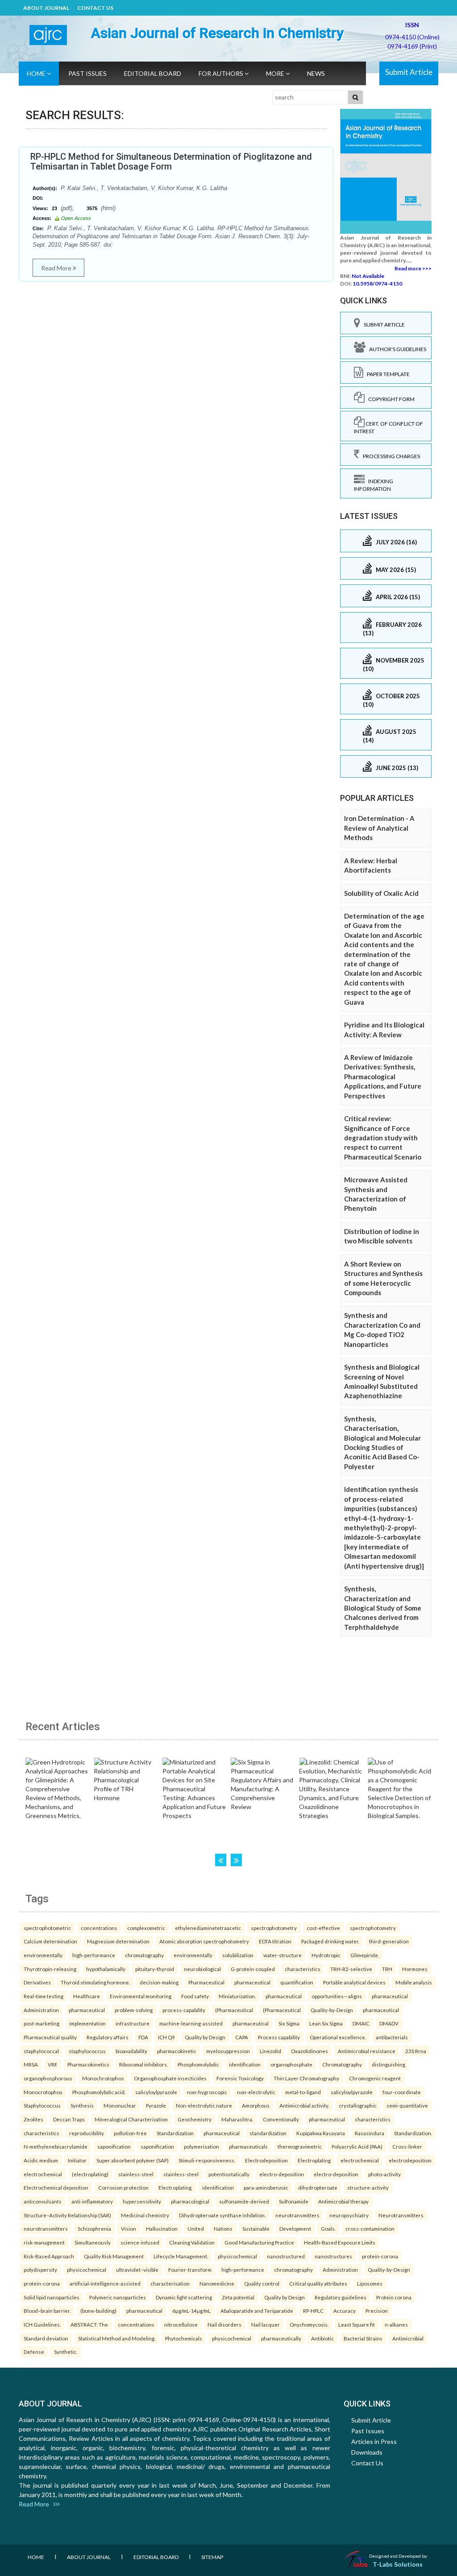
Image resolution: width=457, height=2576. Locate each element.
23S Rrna (416, 2051)
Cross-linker (407, 2146)
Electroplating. (175, 2187)
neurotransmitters (297, 2215)
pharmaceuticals (248, 2146)
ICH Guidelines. (42, 2324)
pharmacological (190, 2201)
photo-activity (384, 2174)
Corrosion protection (123, 2187)
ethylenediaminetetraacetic (208, 1928)
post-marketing (42, 2023)
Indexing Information (374, 485)
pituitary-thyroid (155, 1969)
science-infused (140, 2242)
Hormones (415, 1969)
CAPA (242, 2037)
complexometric (146, 1928)
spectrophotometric (47, 1928)
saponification (114, 2146)
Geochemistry (195, 2119)
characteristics (303, 1969)
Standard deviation (46, 2338)
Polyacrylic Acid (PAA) (357, 2146)
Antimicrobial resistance (367, 2051)
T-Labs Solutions (398, 2564)
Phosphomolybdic (198, 2064)
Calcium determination (50, 1941)
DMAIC (361, 2023)
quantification (297, 1982)
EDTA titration (275, 1941)
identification (245, 2064)
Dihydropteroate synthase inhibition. (222, 2215)
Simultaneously (93, 2242)
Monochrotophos (103, 2078)
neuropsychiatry (349, 2215)
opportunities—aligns (337, 1996)
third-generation (389, 1941)
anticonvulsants (43, 2201)
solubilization (238, 1955)
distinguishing (388, 2064)
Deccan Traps (69, 2119)
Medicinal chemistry (145, 2215)
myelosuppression (228, 2051)
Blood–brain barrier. (47, 2311)
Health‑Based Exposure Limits (340, 2242)
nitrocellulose (181, 2324)
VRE (53, 2064)
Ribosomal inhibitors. (143, 2064)
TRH (387, 1969)
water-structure (283, 1955)
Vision (129, 2228)
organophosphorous (48, 2078)
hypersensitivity (142, 2201)
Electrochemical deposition (56, 2187)
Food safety (195, 1996)
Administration (41, 2010)
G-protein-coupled (253, 1969)
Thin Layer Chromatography (306, 2078)
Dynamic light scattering (184, 2297)
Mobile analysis (414, 1982)
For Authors (222, 73)
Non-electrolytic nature (204, 2105)
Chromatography (342, 2064)
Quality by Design (205, 2037)
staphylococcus (87, 2051)
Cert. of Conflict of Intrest (388, 427)
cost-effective (323, 1928)
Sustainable (256, 2228)
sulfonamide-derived (244, 2201)
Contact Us (95, 8)
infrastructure (133, 2023)
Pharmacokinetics (88, 2064)
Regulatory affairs (108, 2037)
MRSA (31, 2064)
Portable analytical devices (354, 1982)
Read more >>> (413, 268)
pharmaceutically (281, 2338)
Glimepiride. (365, 1955)
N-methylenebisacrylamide (56, 2146)
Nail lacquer (266, 2324)
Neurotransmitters (401, 2215)
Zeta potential (238, 2297)
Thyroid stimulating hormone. (95, 1982)
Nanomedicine (217, 2283)
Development (295, 2228)
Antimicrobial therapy (343, 2201)
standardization (268, 2133)
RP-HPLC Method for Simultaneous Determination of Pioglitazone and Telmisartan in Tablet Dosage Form (171, 162)
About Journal (46, 8)
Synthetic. (66, 2352)
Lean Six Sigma (326, 2023)
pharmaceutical (252, 1982)
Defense (34, 2352)
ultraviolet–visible (137, 2270)
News (316, 73)
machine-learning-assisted (191, 2023)
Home (37, 73)
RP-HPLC (313, 2311)
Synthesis (82, 2105)
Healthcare (87, 1996)
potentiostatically (229, 2174)
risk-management (44, 2242)
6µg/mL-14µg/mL (191, 2311)
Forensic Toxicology (240, 2078)
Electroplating (314, 2160)
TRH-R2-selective (351, 1969)
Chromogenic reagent (375, 2078)
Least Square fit (357, 2324)
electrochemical (360, 2160)
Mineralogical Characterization (131, 2119)
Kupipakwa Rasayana (321, 2133)
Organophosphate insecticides (170, 2078)
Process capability (279, 2037)
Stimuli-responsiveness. (207, 2160)
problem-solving (134, 2010)
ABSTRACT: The (89, 2324)
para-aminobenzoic (266, 2187)
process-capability (184, 2010)
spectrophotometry (274, 1928)
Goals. (328, 2228)
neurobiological (202, 1969)
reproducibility (87, 2133)
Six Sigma (289, 2023)
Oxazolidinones (310, 2051)
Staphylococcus (42, 2105)
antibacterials (392, 2037)
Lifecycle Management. (181, 2256)
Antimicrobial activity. (304, 2105)
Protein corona (394, 2297)
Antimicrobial (408, 2338)
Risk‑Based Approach (49, 2256)
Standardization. (413, 2133)
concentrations (99, 1928)
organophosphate (291, 2064)
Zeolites (33, 2119)
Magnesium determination (118, 1941)
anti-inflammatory (92, 2201)
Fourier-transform (190, 2270)
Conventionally (281, 2119)
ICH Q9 (166, 2037)
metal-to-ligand (303, 2092)
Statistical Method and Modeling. (117, 2338)
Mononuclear (120, 2105)
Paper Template (386, 374)
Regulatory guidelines (341, 2297)
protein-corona (380, 2256)
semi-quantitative (407, 2105)
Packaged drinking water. (330, 1941)
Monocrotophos (43, 2092)
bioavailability (131, 2051)
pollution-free (130, 2133)
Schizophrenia (94, 2228)
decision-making (159, 1982)
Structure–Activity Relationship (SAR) (67, 2215)
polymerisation (201, 2146)
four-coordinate (402, 2092)
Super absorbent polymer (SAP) (133, 2160)
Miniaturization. (237, 1996)
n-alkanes (396, 2324)
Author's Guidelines (396, 349)
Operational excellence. (338, 2037)
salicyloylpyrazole (156, 2092)
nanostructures (333, 2256)
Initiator (77, 2160)
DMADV (389, 2023)
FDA (143, 2037)
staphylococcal (41, 2051)
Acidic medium (41, 2160)
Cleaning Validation (192, 2242)
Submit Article (409, 72)
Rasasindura (370, 2133)
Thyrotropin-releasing (50, 1969)
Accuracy (345, 2311)
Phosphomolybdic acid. (99, 2092)
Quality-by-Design (332, 2010)
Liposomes (370, 2283)
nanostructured (286, 2256)
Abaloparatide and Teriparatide (257, 2311)
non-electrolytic (256, 2092)
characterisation (170, 2283)
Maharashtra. (237, 2119)
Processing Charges (390, 456)
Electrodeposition (266, 2160)
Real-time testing (44, 1996)
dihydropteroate (318, 2187)
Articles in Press (374, 2441)
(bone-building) (98, 2311)
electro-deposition (282, 2174)
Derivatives (37, 1982)
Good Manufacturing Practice (259, 2242)
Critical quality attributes (318, 2283)
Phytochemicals (184, 2338)
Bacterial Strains (363, 2338)
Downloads (367, 2452)
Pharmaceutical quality (50, 2037)
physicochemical (237, 2256)
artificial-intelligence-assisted (105, 2283)
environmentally (43, 1955)
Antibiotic (322, 2338)
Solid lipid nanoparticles (52, 2297)
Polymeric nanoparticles (118, 2297)
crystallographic (358, 2105)
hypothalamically (106, 1969)
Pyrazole (156, 2105)
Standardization (175, 2133)
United (196, 2228)
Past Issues (87, 73)
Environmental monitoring (141, 1996)
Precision (377, 2311)
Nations (223, 2228)
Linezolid (270, 2051)
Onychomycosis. (309, 2324)
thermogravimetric (300, 2146)
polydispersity (40, 2270)
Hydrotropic (326, 1955)
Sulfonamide (294, 2201)
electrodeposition (410, 2160)
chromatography (144, 1955)
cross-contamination (370, 2228)
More (276, 73)
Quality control (262, 2283)
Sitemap (212, 2557)
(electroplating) (90, 2174)
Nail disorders (224, 2324)
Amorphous (256, 2105)
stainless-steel (136, 2174)
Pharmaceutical (206, 1982)
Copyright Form (390, 399)
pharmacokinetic (177, 2051)
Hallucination (162, 2228)
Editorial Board (153, 73)
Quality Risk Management (114, 2256)
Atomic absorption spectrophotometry (204, 1941)
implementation (87, 2023)
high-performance (94, 1955)
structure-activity (368, 2187)
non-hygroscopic (207, 2092)
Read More (57, 268)
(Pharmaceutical (234, 2010)
